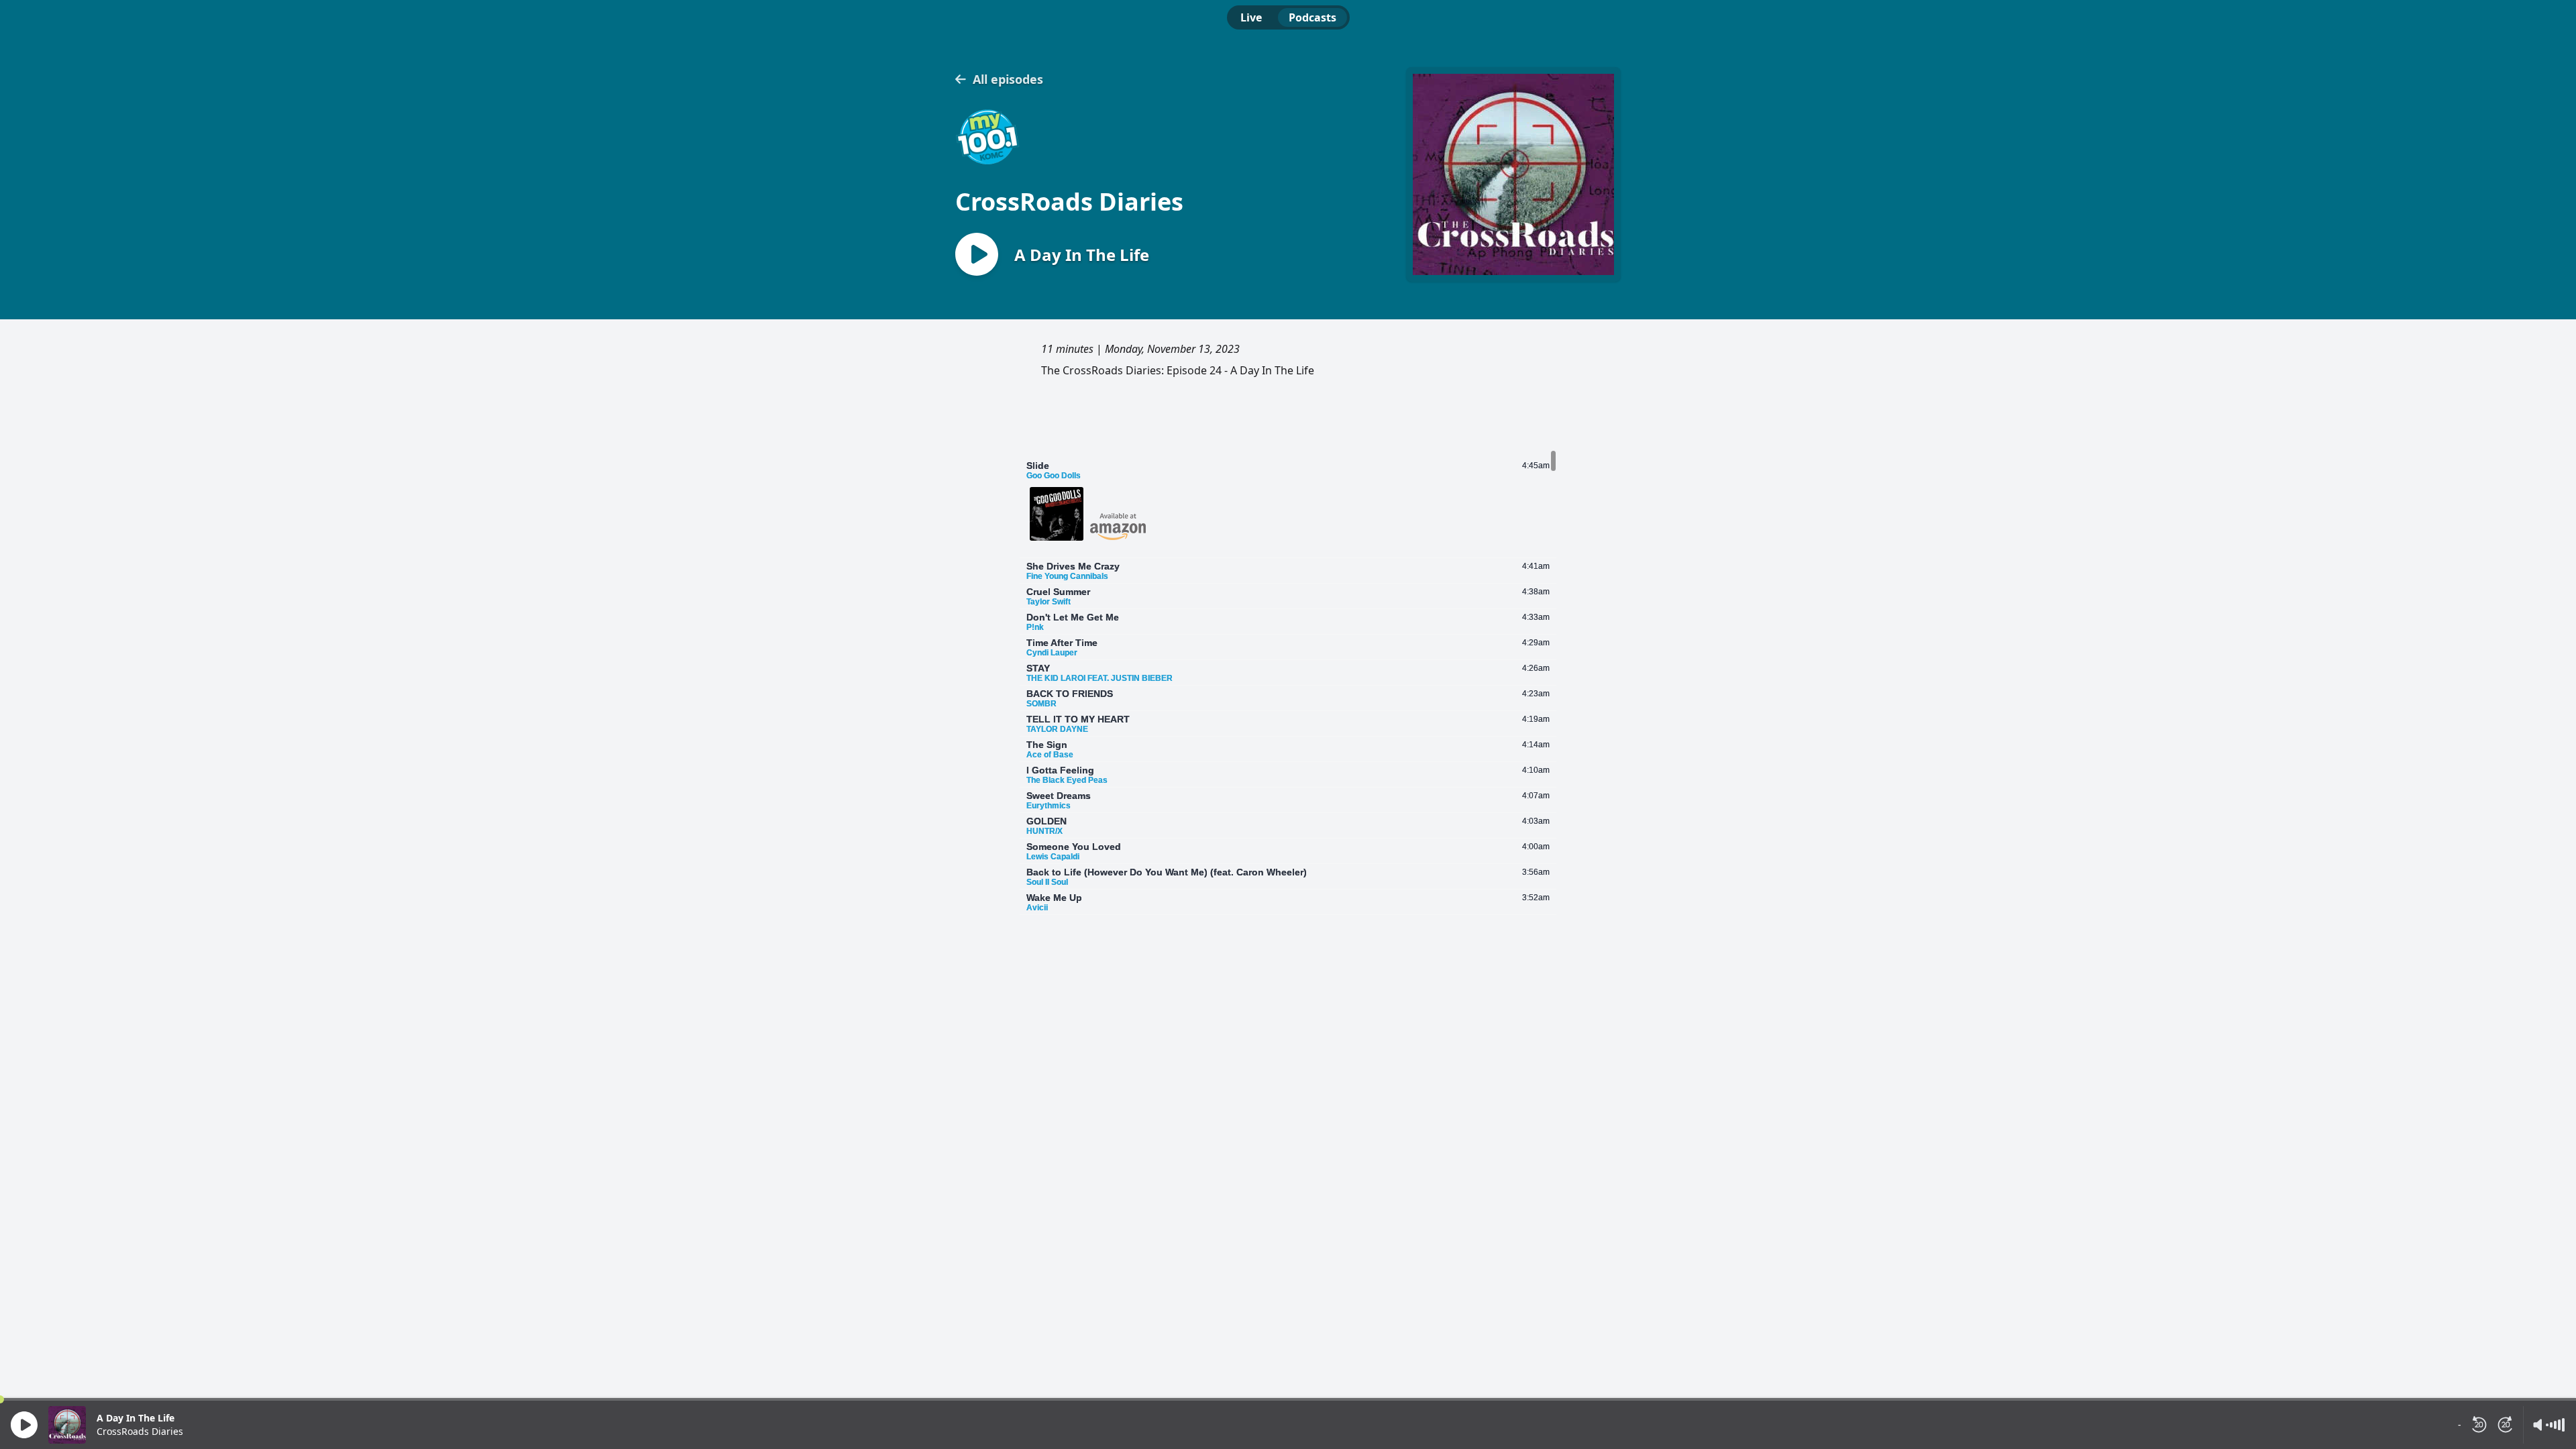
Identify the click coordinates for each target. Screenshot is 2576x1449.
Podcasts (1312, 17)
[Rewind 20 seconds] (2479, 1425)
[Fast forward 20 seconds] (2506, 1425)
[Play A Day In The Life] (977, 255)
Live (1251, 17)
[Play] (24, 1425)
